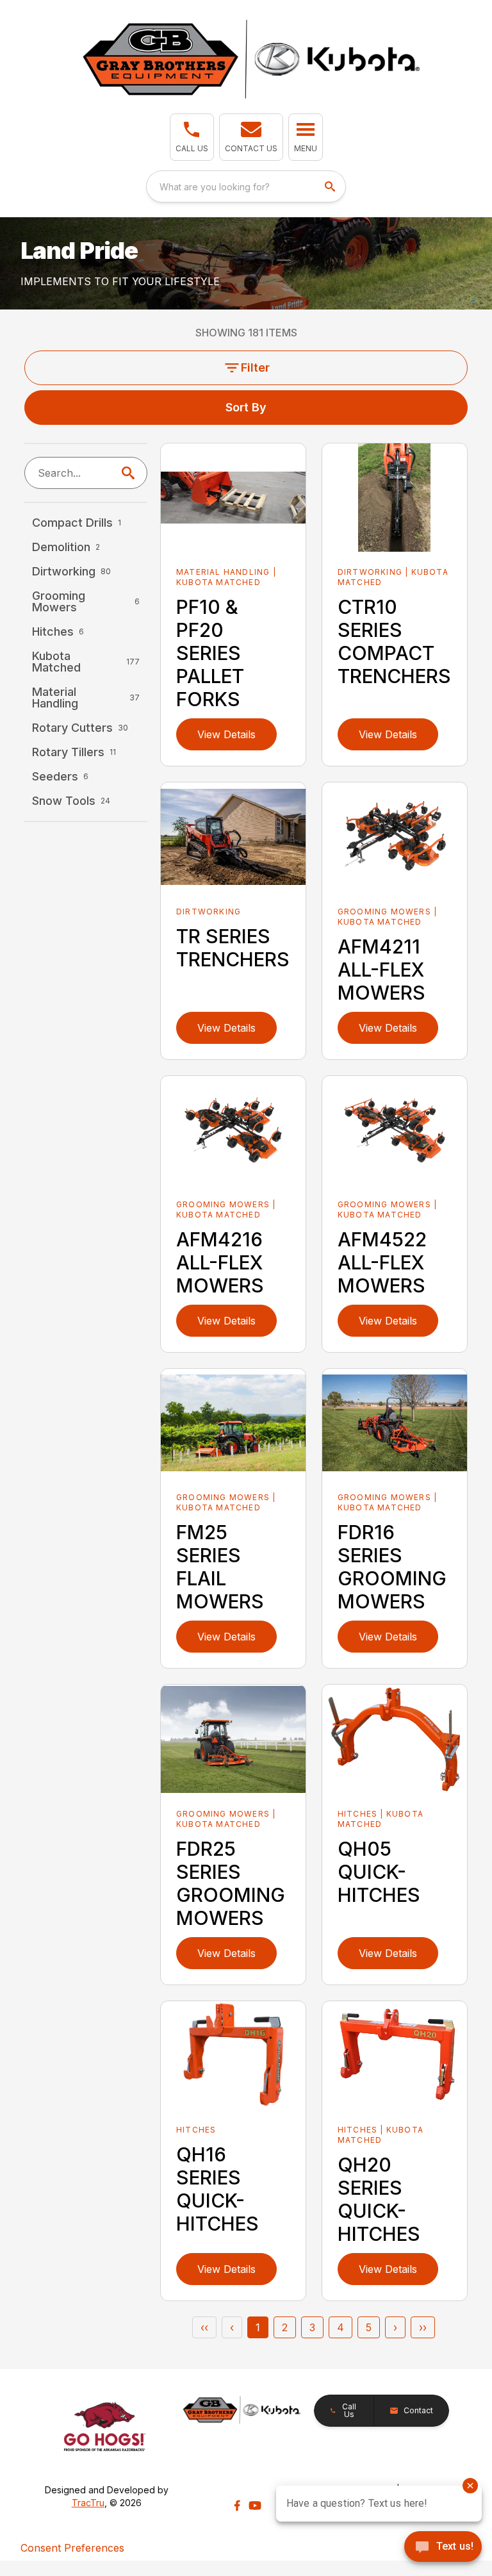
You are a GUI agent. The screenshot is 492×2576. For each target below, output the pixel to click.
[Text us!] (443, 2548)
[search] (331, 186)
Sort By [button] (246, 407)
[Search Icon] (131, 473)
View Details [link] (226, 734)
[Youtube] (255, 2506)
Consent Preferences (72, 2548)
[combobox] (246, 186)
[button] (192, 137)
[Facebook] (237, 2506)
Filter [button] (255, 367)
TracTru (88, 2503)
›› (423, 2327)
